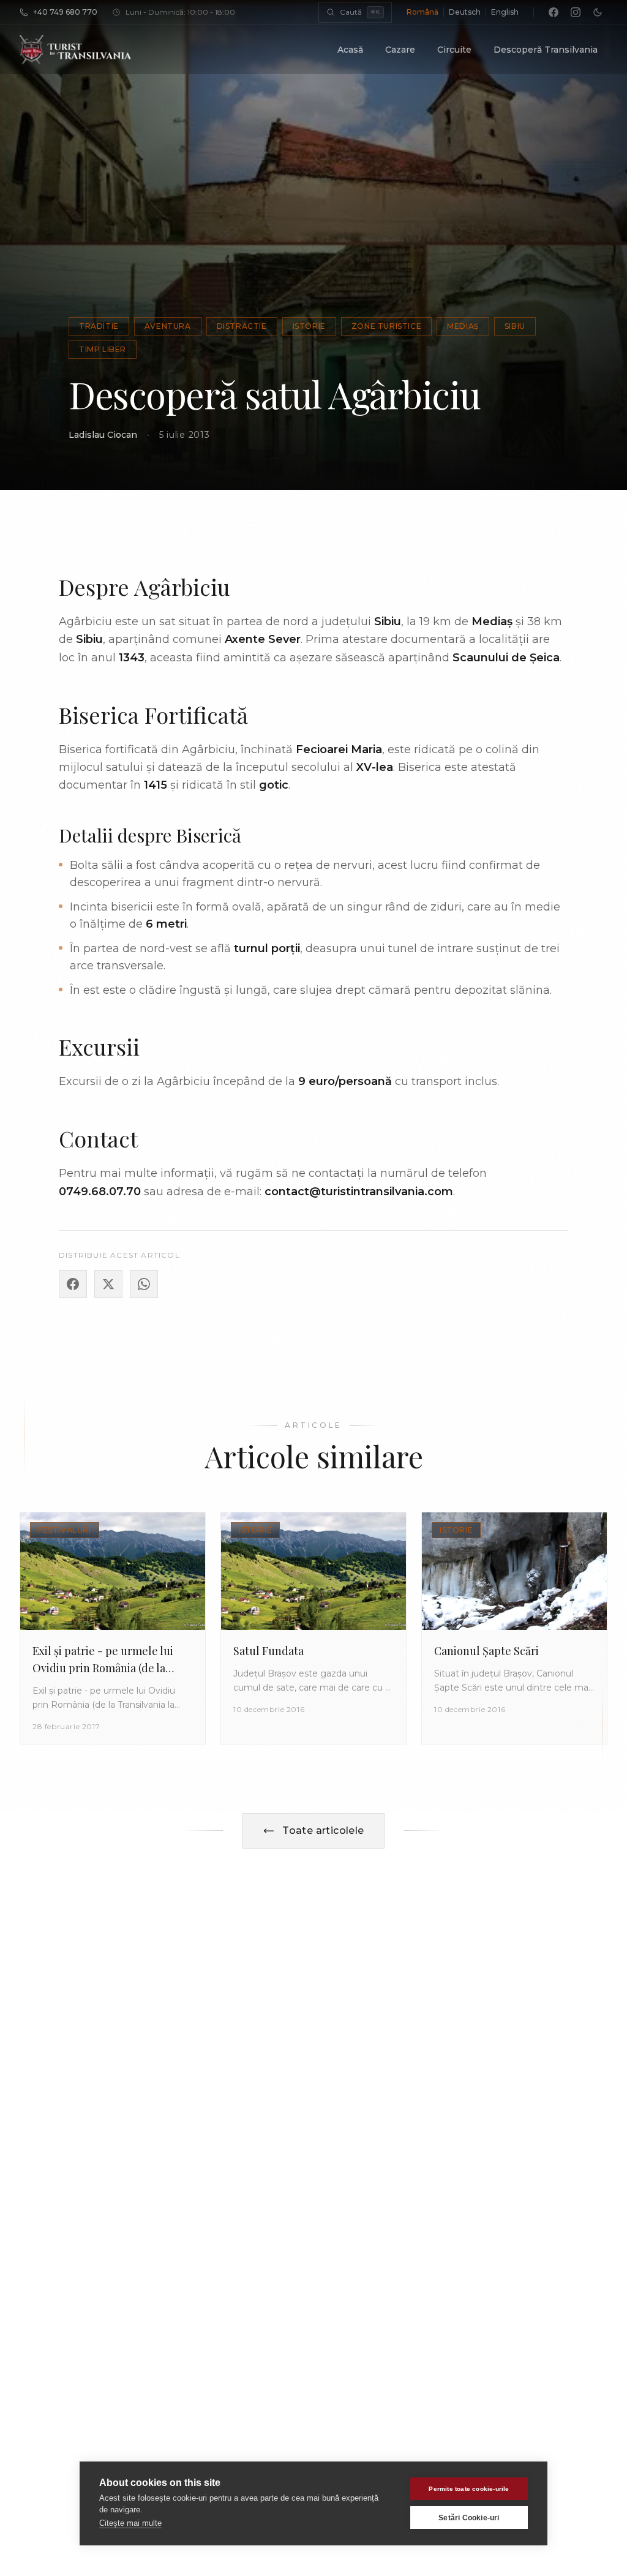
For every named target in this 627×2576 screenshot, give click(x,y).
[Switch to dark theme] (598, 12)
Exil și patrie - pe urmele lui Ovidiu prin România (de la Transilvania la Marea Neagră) (107, 1668)
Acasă (350, 50)
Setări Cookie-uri (469, 2518)
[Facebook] (554, 12)
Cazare (400, 50)
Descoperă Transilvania (546, 50)
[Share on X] (108, 1284)
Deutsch (465, 12)
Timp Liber (103, 349)
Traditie (99, 326)
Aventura (168, 326)
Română (422, 12)
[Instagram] (576, 12)
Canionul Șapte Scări (486, 1651)
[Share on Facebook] (73, 1284)
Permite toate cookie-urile (469, 2489)
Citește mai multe (130, 2523)
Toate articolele (323, 1831)
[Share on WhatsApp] (144, 1284)
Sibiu (515, 326)
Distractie (242, 326)
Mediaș (463, 326)
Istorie (309, 326)
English (505, 12)
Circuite (454, 50)
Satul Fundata (268, 1651)
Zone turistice (386, 326)
